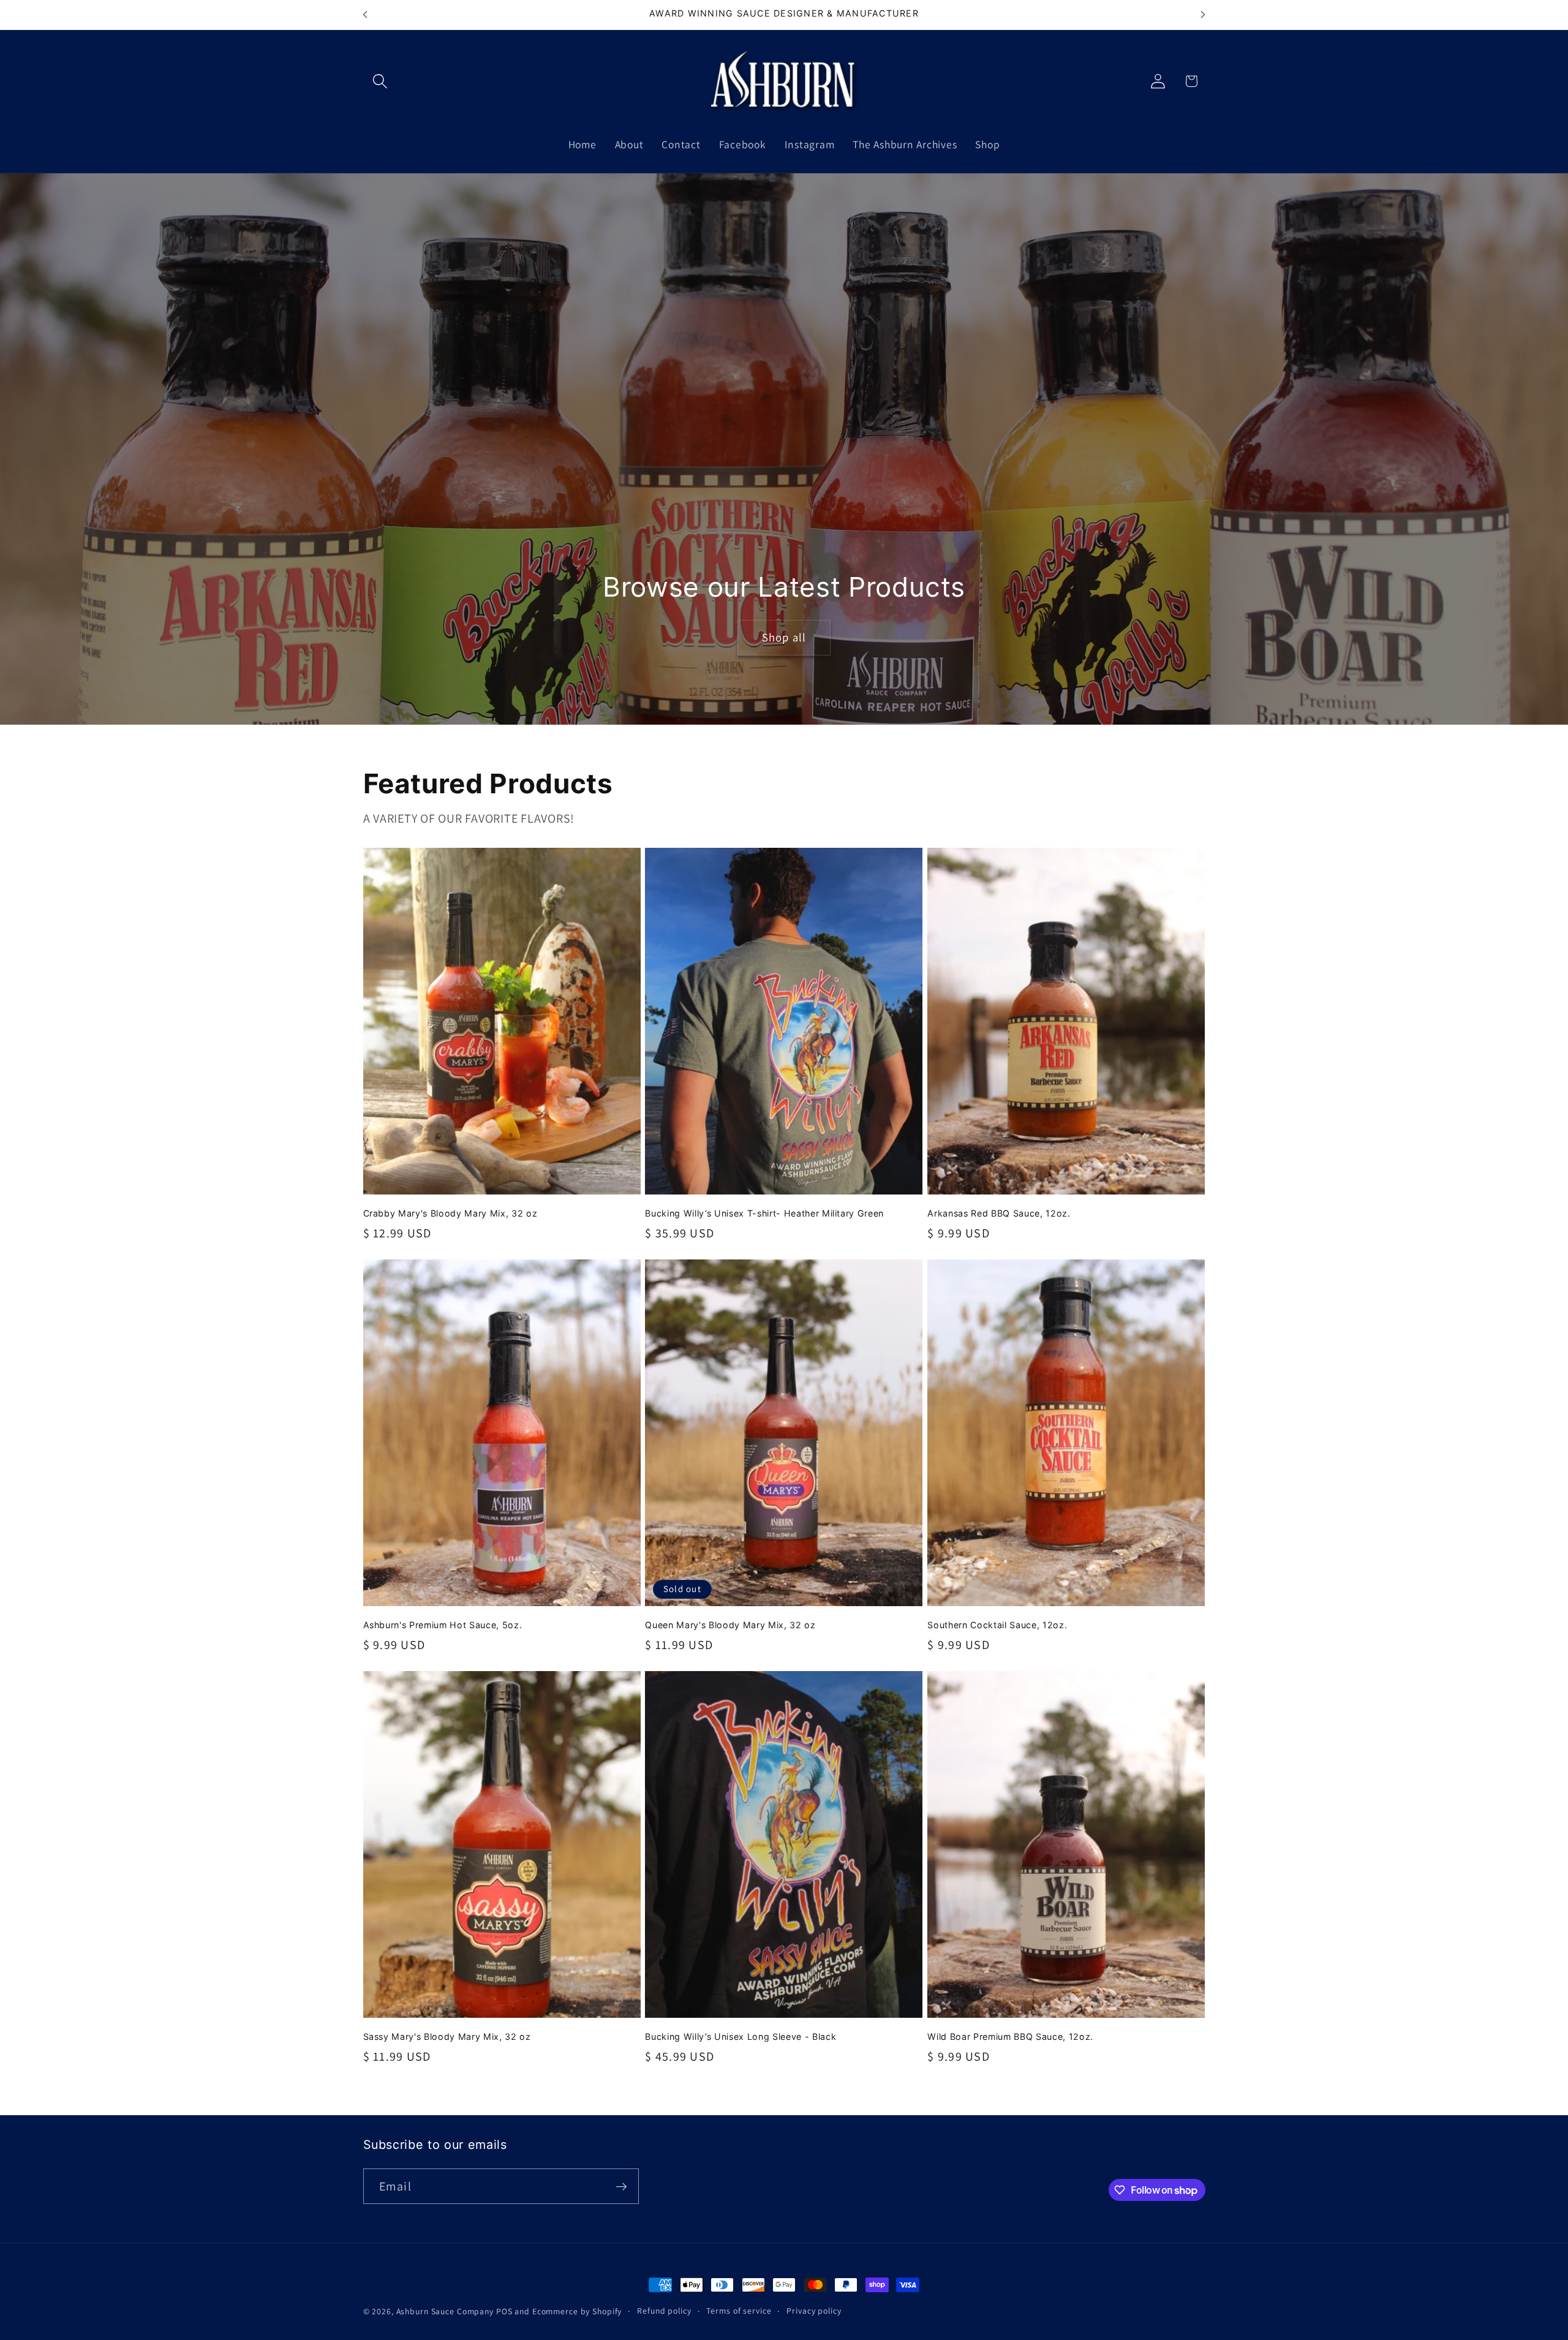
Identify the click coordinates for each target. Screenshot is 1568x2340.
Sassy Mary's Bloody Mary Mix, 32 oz (447, 2036)
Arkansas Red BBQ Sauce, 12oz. (999, 1213)
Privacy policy (814, 2311)
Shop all (784, 637)
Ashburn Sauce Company (446, 2311)
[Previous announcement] (365, 15)
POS (504, 2311)
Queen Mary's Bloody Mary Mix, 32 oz (730, 1625)
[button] (380, 81)
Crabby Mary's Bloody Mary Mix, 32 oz (450, 1213)
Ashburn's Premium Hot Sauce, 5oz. (443, 1625)
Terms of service (739, 2311)
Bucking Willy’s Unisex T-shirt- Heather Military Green (764, 1213)
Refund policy (664, 2311)
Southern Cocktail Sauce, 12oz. (997, 1625)
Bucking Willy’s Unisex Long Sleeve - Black (741, 2036)
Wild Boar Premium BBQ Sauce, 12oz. (1010, 2036)
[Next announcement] (1203, 15)
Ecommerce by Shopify (577, 2311)
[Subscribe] (621, 2186)
